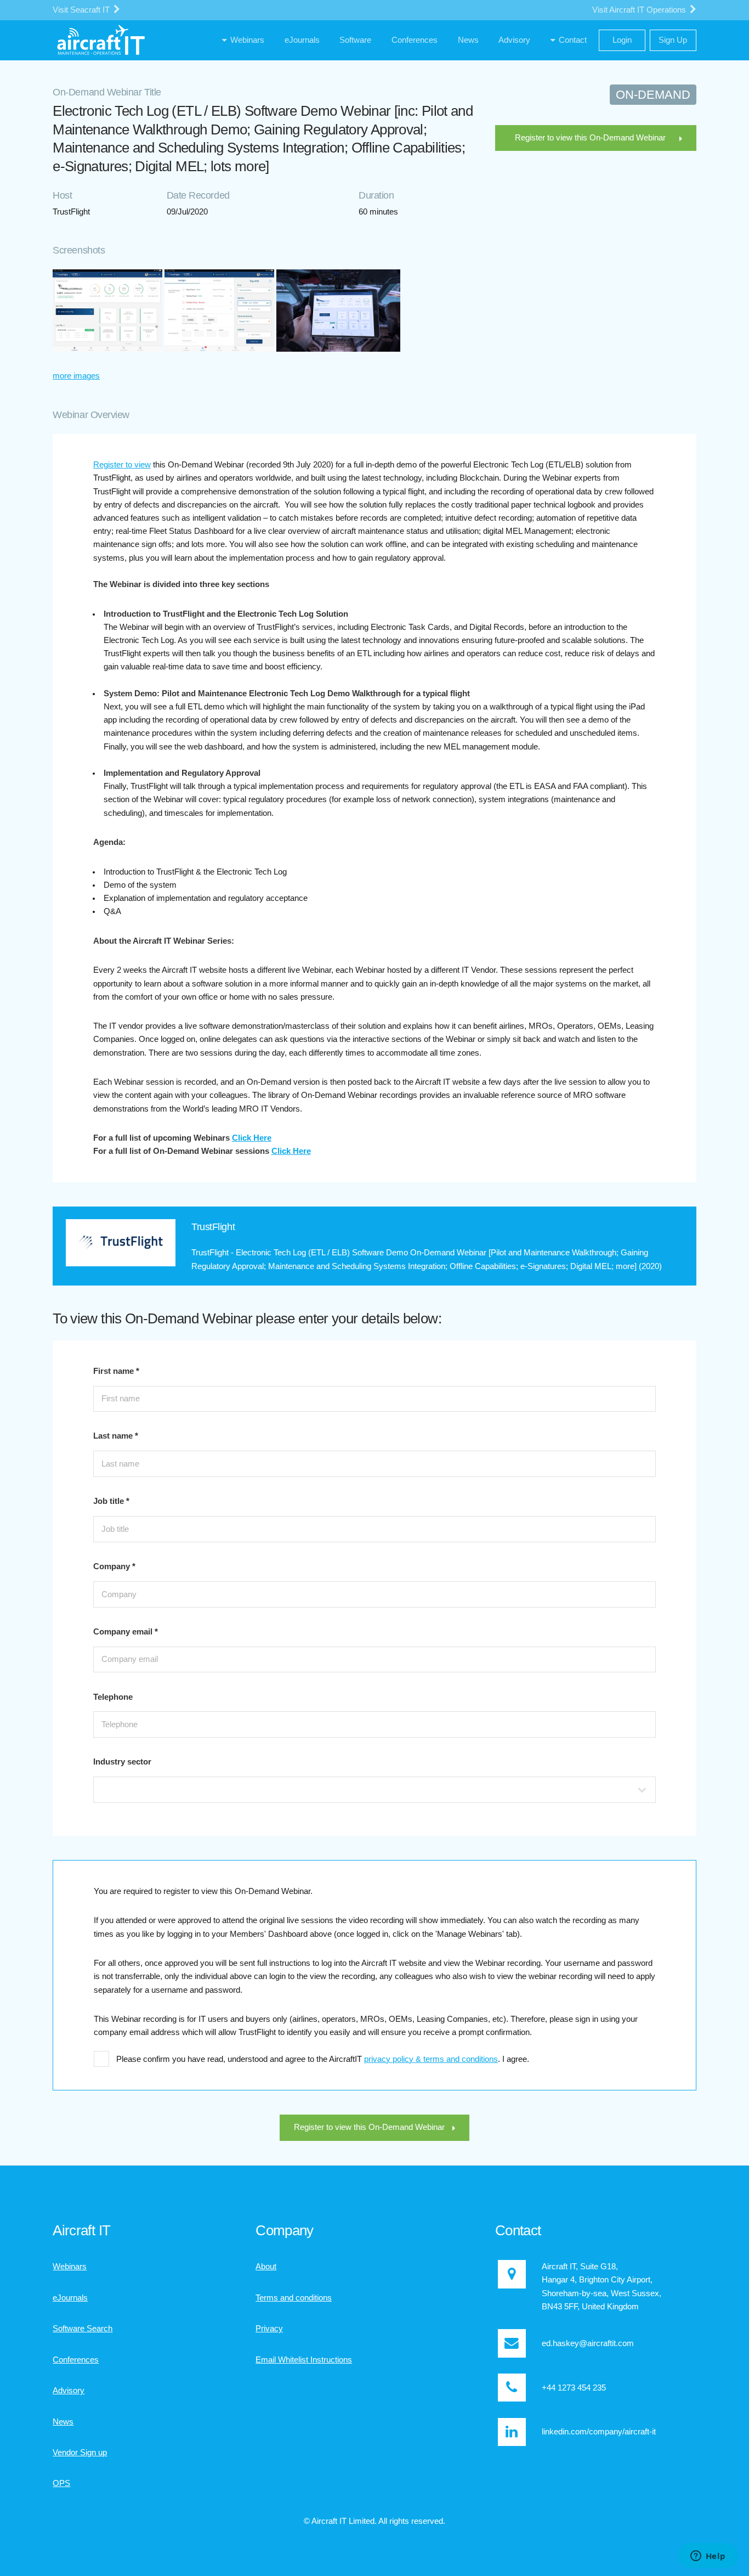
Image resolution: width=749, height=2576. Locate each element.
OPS (61, 2483)
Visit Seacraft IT (82, 10)
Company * (114, 1566)
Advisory (69, 2391)
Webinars (70, 2267)
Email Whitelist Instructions (304, 2360)
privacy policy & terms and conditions (431, 2059)
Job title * (111, 1501)
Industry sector (122, 1762)
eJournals (70, 2298)
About (266, 2267)
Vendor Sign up (80, 2453)
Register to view (122, 465)
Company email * (126, 1632)
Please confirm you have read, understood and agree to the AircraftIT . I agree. (323, 2059)
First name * (116, 1371)
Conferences (76, 2360)
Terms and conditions (294, 2298)
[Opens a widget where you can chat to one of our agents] (708, 2557)
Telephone (113, 1697)
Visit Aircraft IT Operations (640, 10)
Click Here (252, 1138)
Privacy (269, 2329)
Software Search (83, 2329)
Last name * (116, 1436)
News (63, 2422)
